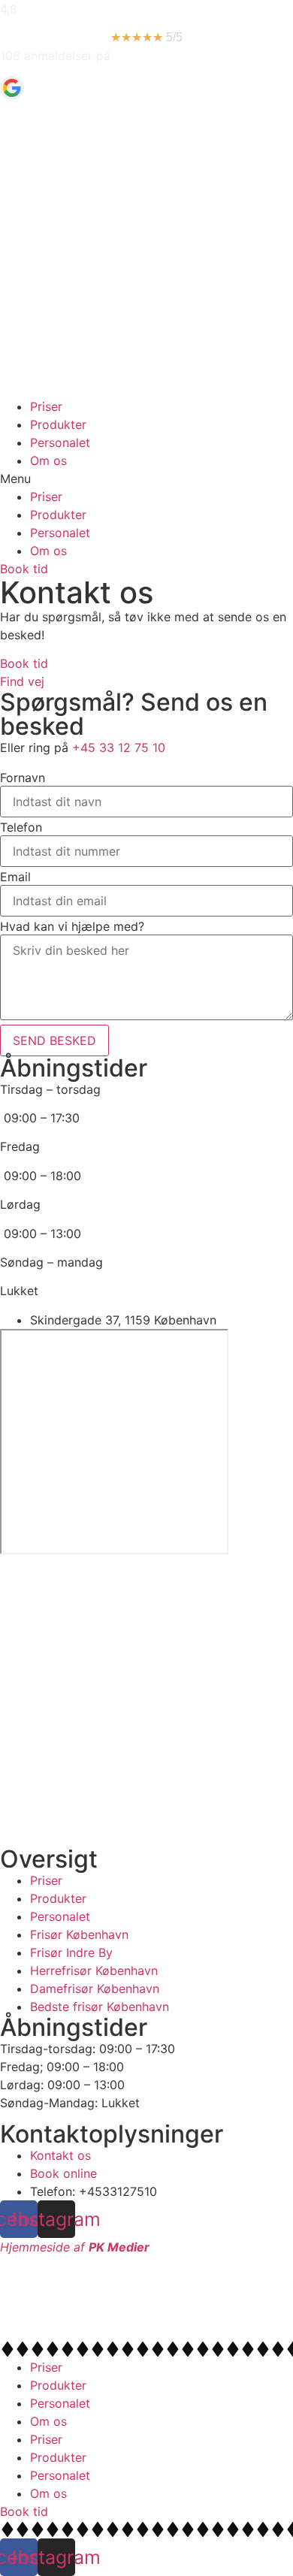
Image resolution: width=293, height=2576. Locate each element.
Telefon (21, 827)
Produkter (58, 424)
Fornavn (23, 778)
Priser (46, 406)
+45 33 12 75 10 (119, 747)
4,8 (9, 9)
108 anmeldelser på (55, 56)
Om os (48, 461)
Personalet (60, 442)
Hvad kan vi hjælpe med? (72, 926)
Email (15, 877)
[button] (146, 479)
